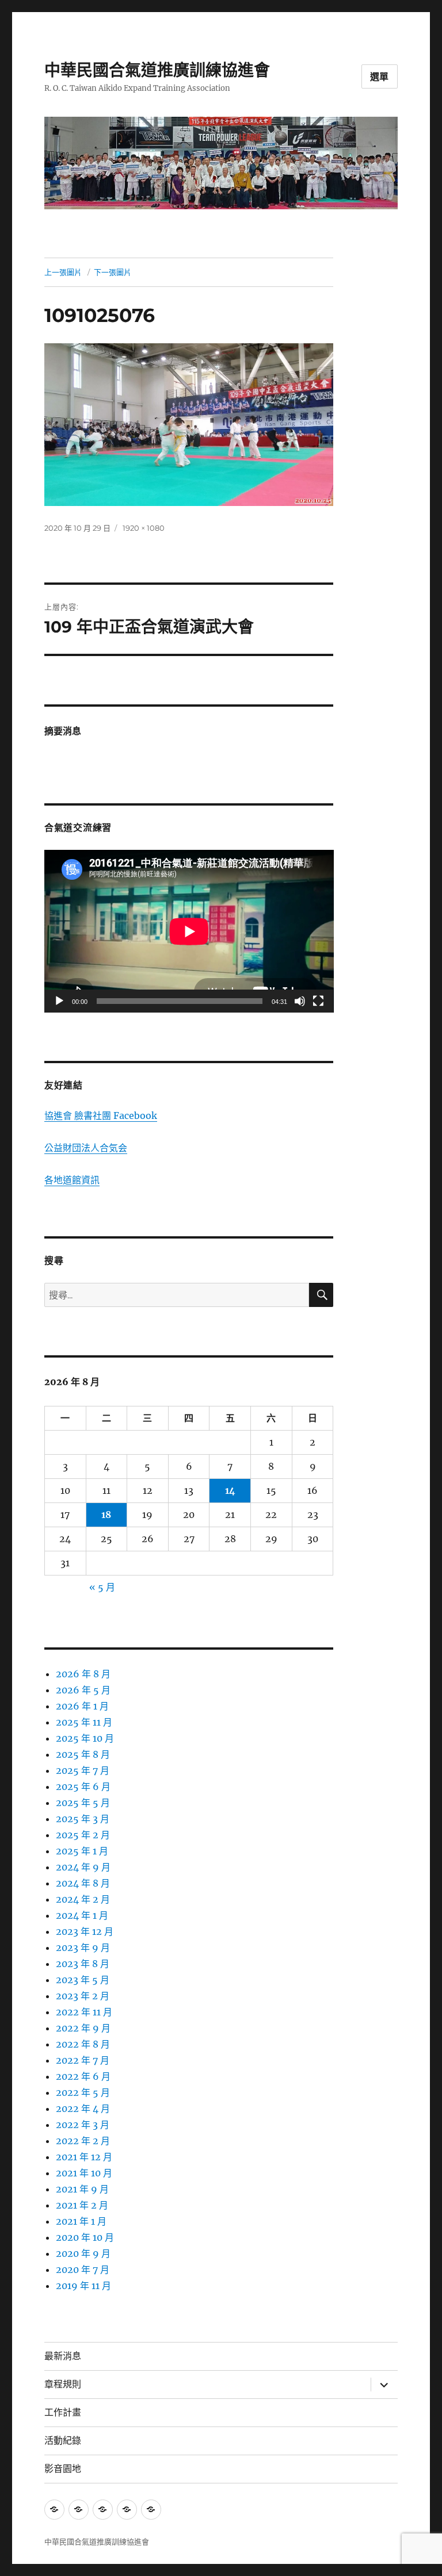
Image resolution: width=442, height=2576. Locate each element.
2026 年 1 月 (82, 1706)
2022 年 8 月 (83, 2044)
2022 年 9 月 (83, 2028)
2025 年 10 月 (85, 1738)
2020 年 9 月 (83, 2253)
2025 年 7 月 (83, 1770)
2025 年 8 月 (83, 1754)
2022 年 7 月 (83, 2060)
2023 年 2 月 (83, 1996)
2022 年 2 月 (83, 2141)
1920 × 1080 (144, 528)
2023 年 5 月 (83, 1980)
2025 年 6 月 (83, 1787)
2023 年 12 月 (85, 1931)
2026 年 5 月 (83, 1690)
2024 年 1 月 (82, 1915)
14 (230, 1490)
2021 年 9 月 (82, 2189)
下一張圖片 (113, 272)
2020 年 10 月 (85, 2237)
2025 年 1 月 (82, 1851)
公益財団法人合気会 (86, 1148)
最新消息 (63, 2356)
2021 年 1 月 (81, 2221)
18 (106, 1515)
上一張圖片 (63, 272)
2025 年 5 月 (83, 1803)
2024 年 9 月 (83, 1867)
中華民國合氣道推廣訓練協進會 (157, 70)
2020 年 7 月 (83, 2270)
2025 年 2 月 (83, 1835)
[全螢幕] (318, 1001)
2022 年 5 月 (83, 2092)
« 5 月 (102, 1587)
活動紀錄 (63, 2441)
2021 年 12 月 (84, 2157)
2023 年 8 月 (83, 1964)
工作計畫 (63, 2412)
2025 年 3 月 (83, 1819)
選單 (380, 77)
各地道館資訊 (72, 1180)
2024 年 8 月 (83, 1883)
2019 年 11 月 (83, 2286)
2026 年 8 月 (83, 1674)
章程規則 (63, 2384)
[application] (189, 931)
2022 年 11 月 (84, 2012)
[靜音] (300, 1001)
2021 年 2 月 (82, 2205)
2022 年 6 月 (83, 2076)
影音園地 (63, 2469)
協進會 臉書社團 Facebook (101, 1115)
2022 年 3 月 (83, 2125)
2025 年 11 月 (84, 1722)
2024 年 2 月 (83, 1899)
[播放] (59, 1001)
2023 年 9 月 (83, 1948)
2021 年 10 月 (84, 2173)
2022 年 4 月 (83, 2109)
